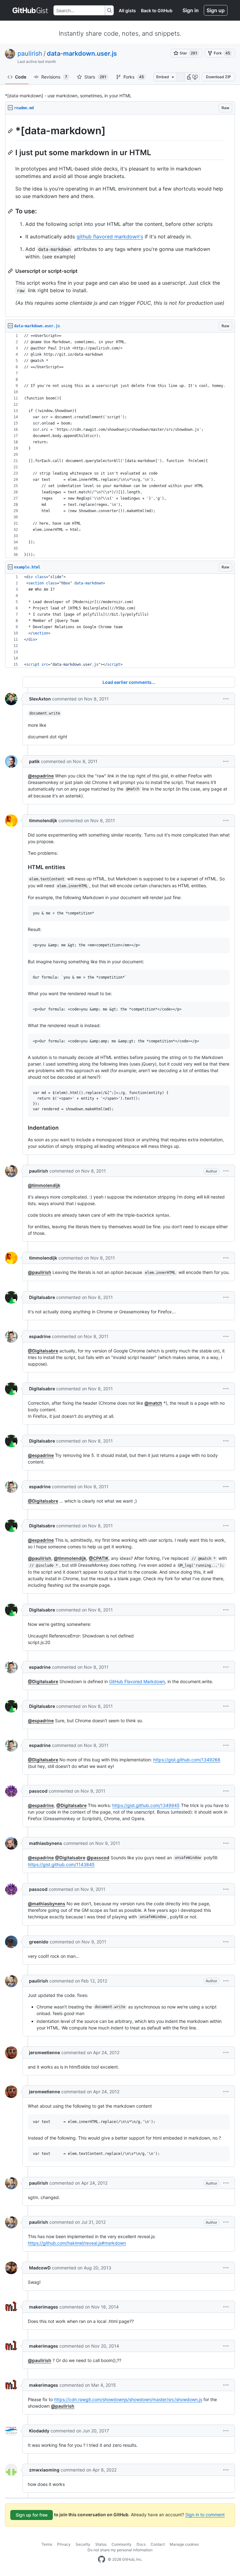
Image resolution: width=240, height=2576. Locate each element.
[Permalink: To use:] (11, 211)
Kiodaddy (39, 2431)
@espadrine (41, 776)
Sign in (191, 10)
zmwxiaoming (44, 2470)
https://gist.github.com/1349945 (146, 1805)
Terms (47, 2544)
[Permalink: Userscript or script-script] (11, 271)
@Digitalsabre (43, 1351)
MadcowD (40, 2268)
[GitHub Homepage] (102, 2559)
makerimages (44, 2307)
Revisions (54, 77)
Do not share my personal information (120, 2550)
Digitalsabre (42, 1297)
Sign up (216, 10)
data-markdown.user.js (82, 53)
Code (21, 77)
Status (101, 2544)
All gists (127, 10)
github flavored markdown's (110, 237)
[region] (120, 216)
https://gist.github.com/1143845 (61, 1864)
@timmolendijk (44, 1185)
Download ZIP (218, 77)
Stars (95, 77)
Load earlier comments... (129, 682)
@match (153, 1403)
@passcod (98, 1858)
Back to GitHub (157, 10)
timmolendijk (43, 820)
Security (83, 2544)
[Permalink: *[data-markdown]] (11, 131)
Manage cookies (184, 2544)
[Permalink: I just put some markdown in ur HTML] (11, 152)
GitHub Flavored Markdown (137, 1681)
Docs (141, 2544)
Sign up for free (32, 2515)
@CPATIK (99, 1558)
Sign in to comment (205, 2515)
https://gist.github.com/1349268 (187, 1760)
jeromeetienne (45, 2052)
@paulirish (40, 1272)
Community (122, 2544)
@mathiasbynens (47, 1904)
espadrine (40, 1336)
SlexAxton (40, 699)
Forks (134, 77)
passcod (38, 1791)
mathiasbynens (46, 1843)
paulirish (30, 53)
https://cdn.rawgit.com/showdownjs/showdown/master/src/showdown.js (128, 2399)
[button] (190, 77)
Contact (158, 2544)
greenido (39, 1942)
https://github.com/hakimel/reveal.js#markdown (77, 2243)
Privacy (64, 2544)
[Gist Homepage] (30, 10)
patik (34, 761)
